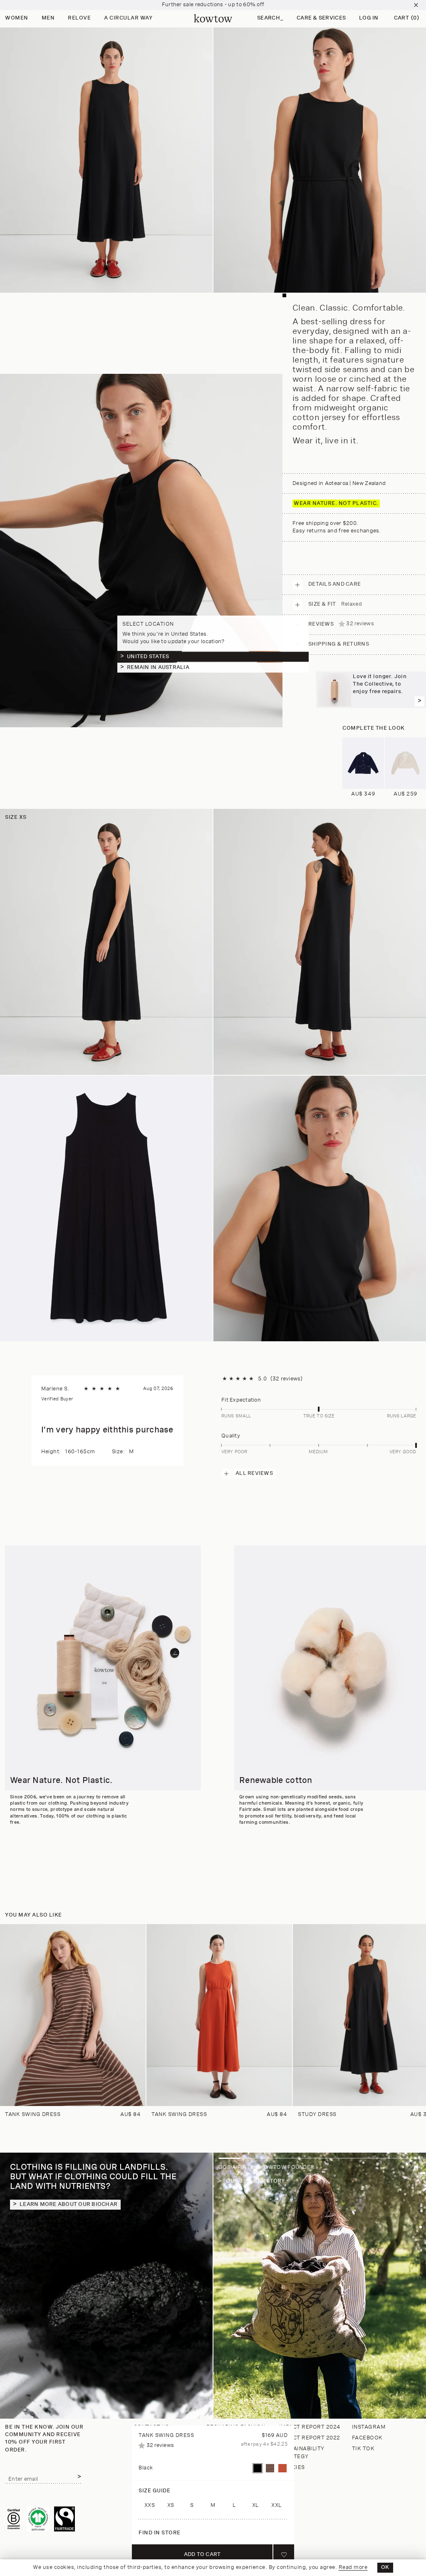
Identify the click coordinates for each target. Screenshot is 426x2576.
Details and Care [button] (334, 584)
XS (171, 2505)
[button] (270, 19)
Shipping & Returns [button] (339, 644)
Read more (353, 2567)
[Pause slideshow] (416, 2169)
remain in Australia (158, 667)
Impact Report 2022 (310, 2438)
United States (148, 656)
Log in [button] (369, 18)
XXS (150, 2505)
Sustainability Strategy (302, 2453)
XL (255, 2505)
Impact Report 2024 (310, 2427)
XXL (276, 2505)
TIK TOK (363, 2449)
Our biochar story (255, 2181)
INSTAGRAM (369, 2427)
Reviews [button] (341, 624)
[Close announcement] (416, 5)
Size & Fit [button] (335, 604)
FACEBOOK (367, 2438)
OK (385, 2567)
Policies (292, 2468)
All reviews (254, 1473)
